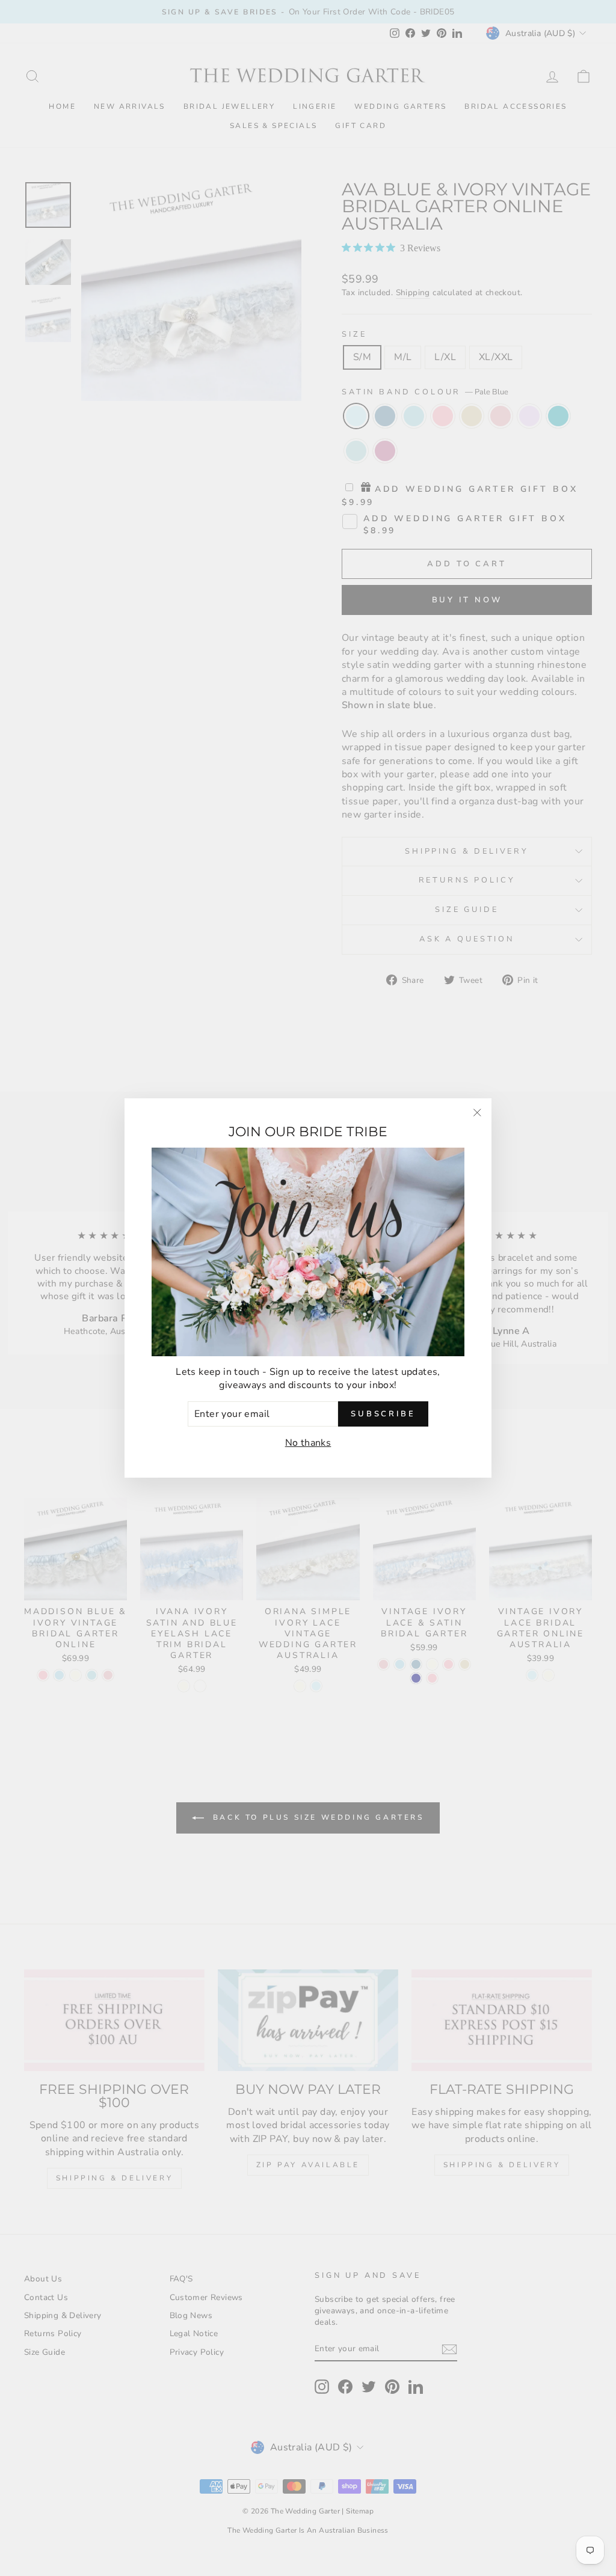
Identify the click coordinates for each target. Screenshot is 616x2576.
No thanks (308, 1443)
